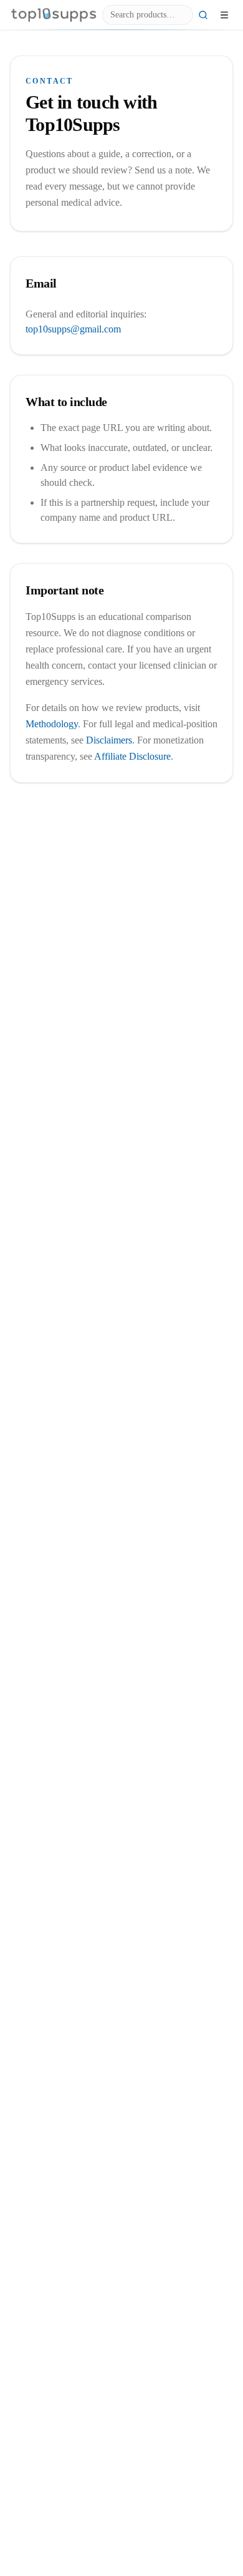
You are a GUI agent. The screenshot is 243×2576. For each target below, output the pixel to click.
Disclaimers (109, 740)
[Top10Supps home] (54, 15)
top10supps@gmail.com (73, 329)
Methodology (52, 724)
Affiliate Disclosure (132, 756)
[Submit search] (203, 15)
